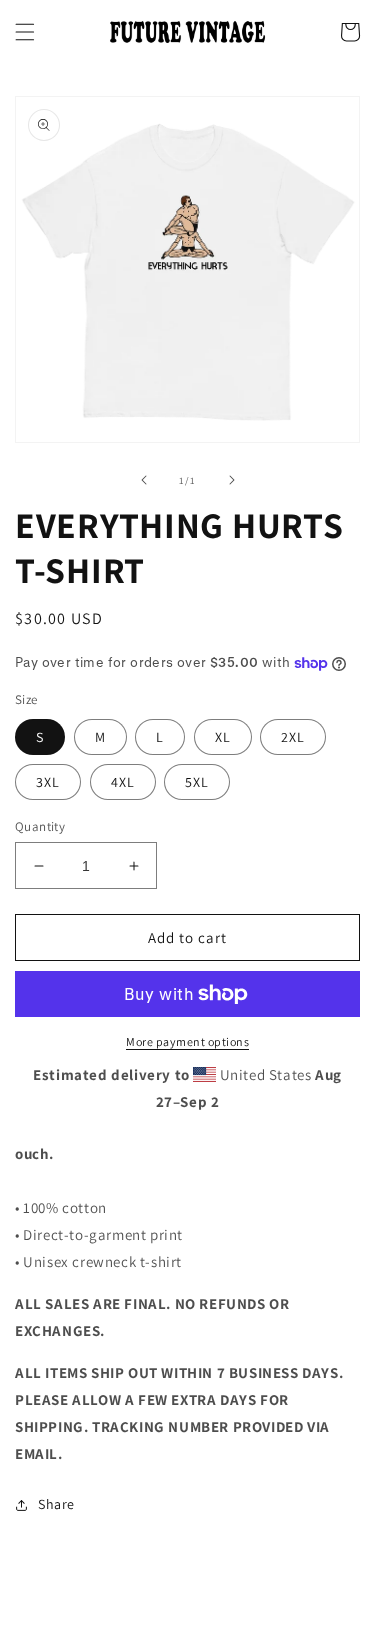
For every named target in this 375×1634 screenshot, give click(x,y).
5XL (197, 782)
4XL (123, 782)
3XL (48, 782)
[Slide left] (144, 480)
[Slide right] (232, 480)
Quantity (40, 826)
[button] (25, 32)
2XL (293, 737)
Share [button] (56, 1504)
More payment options (187, 1041)
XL (223, 737)
